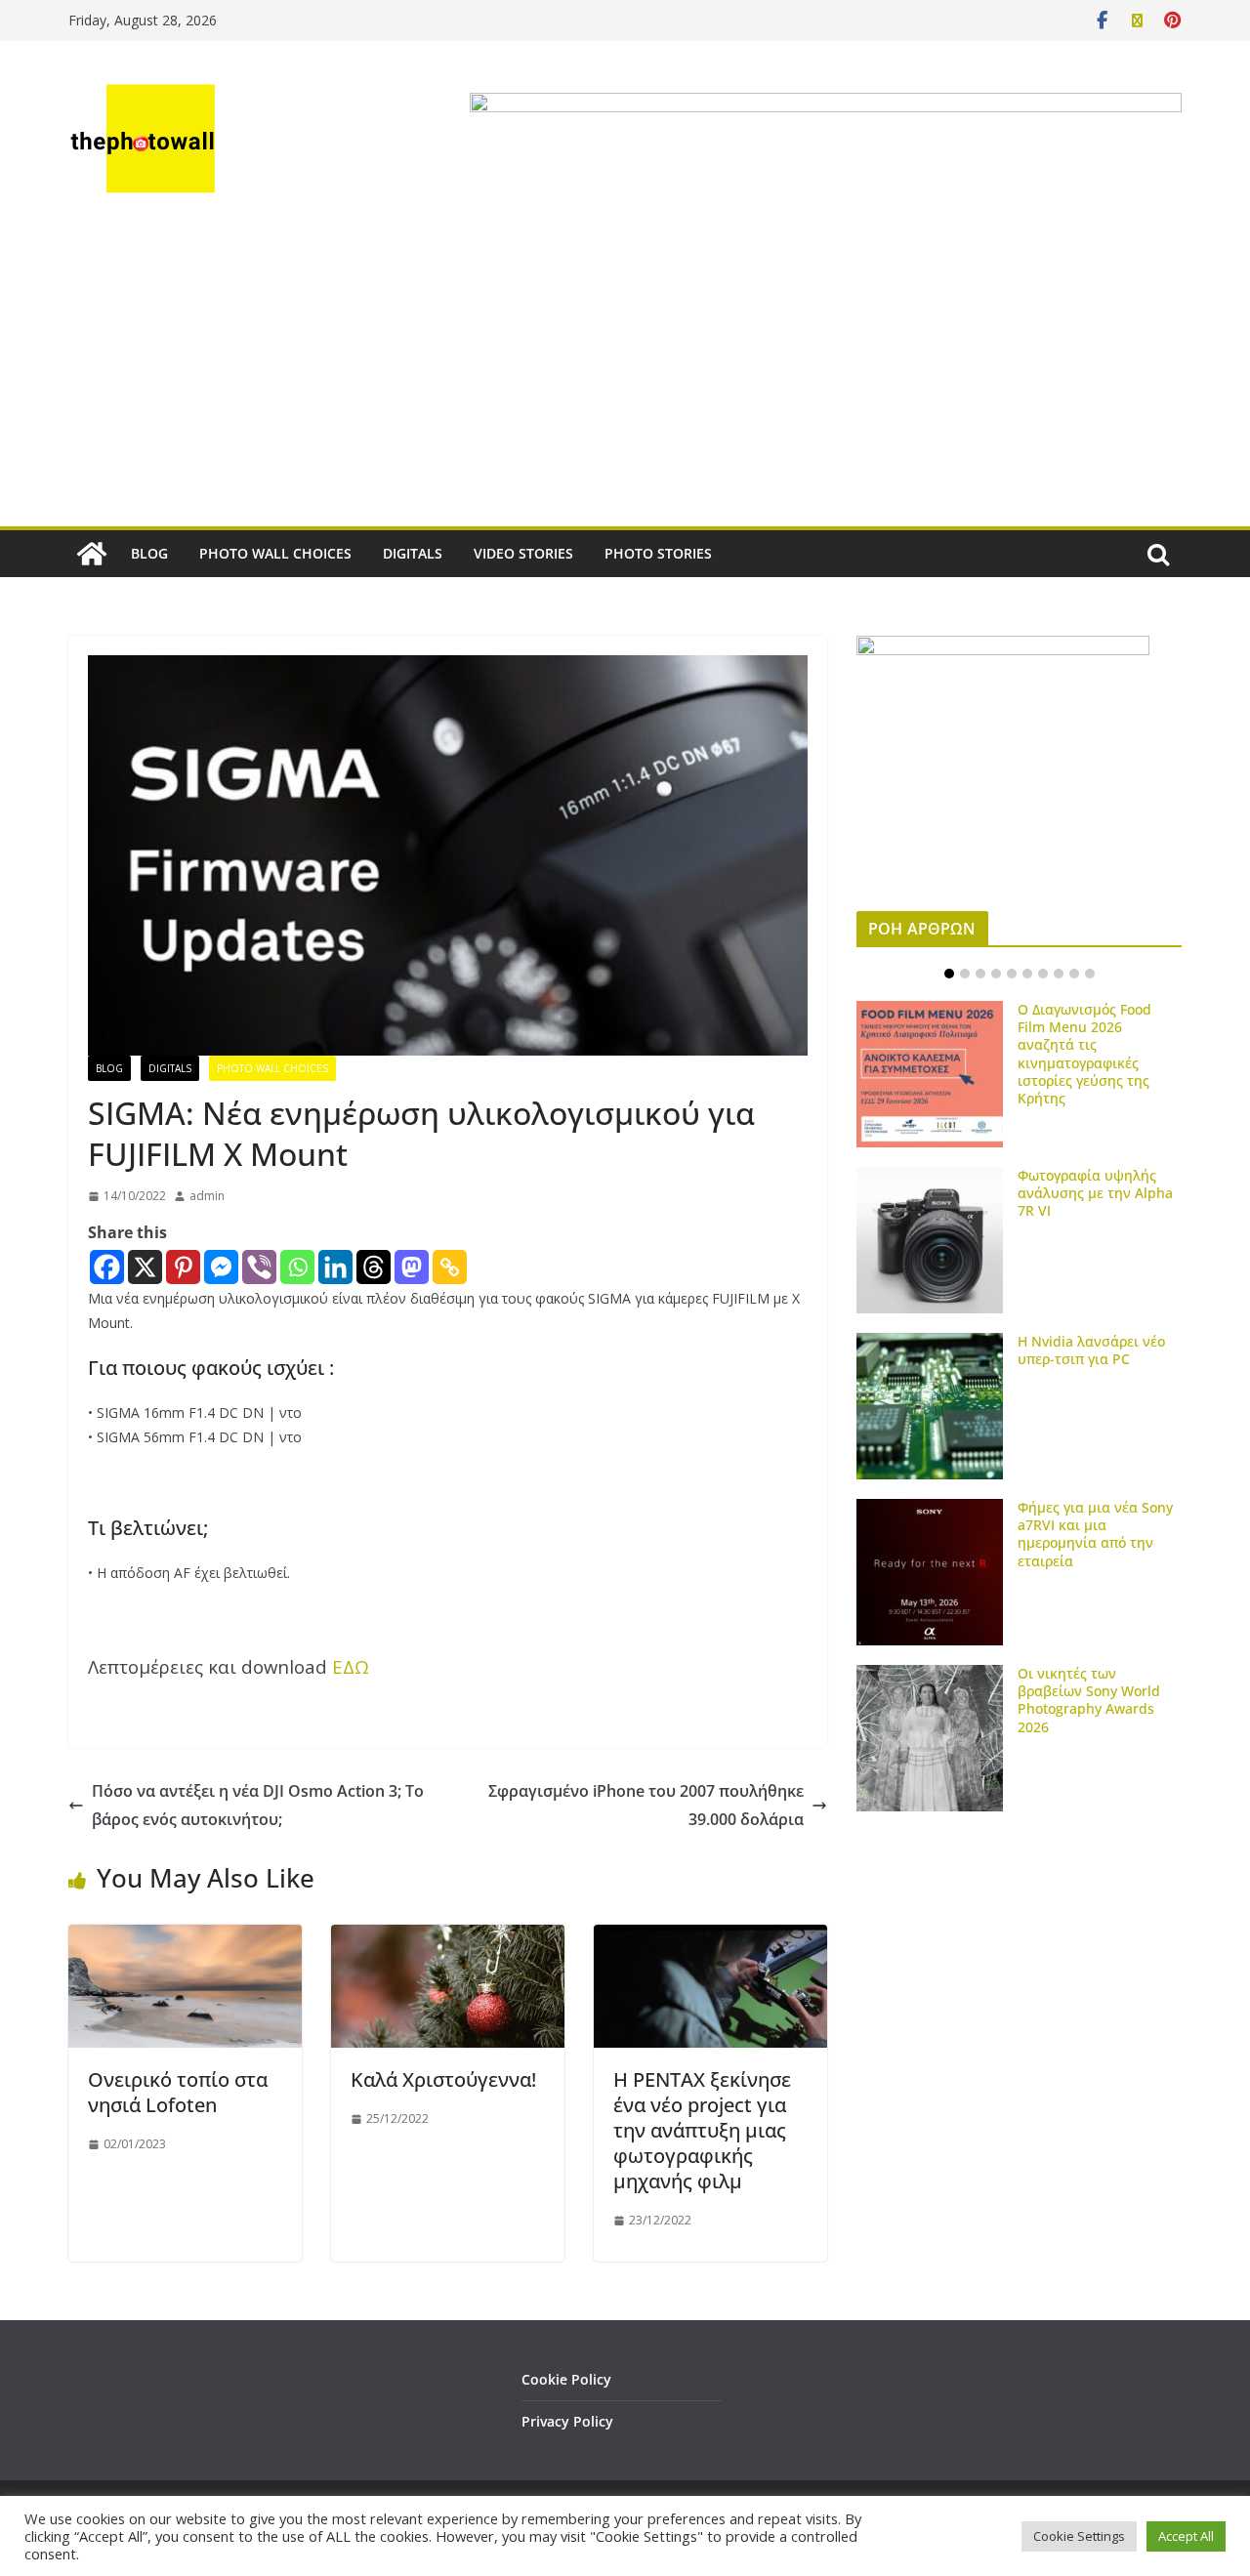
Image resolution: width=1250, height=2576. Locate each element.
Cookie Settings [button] (1079, 2536)
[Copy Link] (450, 1267)
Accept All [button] (1186, 2536)
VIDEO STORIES (523, 553)
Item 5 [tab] (1012, 974)
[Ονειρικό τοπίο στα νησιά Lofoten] (185, 1938)
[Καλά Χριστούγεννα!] (448, 1938)
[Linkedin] (335, 1267)
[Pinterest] (183, 1267)
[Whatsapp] (297, 1267)
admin (207, 1196)
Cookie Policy (566, 2379)
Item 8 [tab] (1059, 974)
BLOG (149, 553)
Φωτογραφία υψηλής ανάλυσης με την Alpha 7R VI (1095, 1193)
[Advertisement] (625, 380)
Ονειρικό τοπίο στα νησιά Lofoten (178, 2092)
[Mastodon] (412, 1267)
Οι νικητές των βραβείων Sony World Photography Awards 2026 (1089, 1700)
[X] (145, 1267)
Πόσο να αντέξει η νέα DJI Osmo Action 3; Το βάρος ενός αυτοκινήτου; (258, 1805)
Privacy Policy (567, 2421)
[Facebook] (107, 1267)
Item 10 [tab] (1090, 974)
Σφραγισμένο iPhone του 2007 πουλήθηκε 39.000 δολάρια (646, 1805)
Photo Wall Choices (272, 1068)
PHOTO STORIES (658, 553)
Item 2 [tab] (965, 974)
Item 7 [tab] (1043, 974)
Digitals (170, 1068)
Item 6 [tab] (1027, 974)
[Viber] (259, 1267)
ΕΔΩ (351, 1666)
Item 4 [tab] (996, 974)
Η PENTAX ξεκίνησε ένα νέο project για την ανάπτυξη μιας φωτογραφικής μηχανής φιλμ (702, 2130)
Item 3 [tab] (980, 974)
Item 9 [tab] (1074, 974)
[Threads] (374, 1267)
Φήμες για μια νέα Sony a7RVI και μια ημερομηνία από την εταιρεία (1095, 1534)
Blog (109, 1068)
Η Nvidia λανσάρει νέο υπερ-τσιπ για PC (1091, 1350)
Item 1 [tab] (949, 974)
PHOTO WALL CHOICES (275, 553)
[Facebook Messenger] (221, 1267)
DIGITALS (413, 553)
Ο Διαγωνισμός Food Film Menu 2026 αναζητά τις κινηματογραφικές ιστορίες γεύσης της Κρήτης (1084, 1054)
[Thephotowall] (92, 554)
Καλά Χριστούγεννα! (443, 2079)
